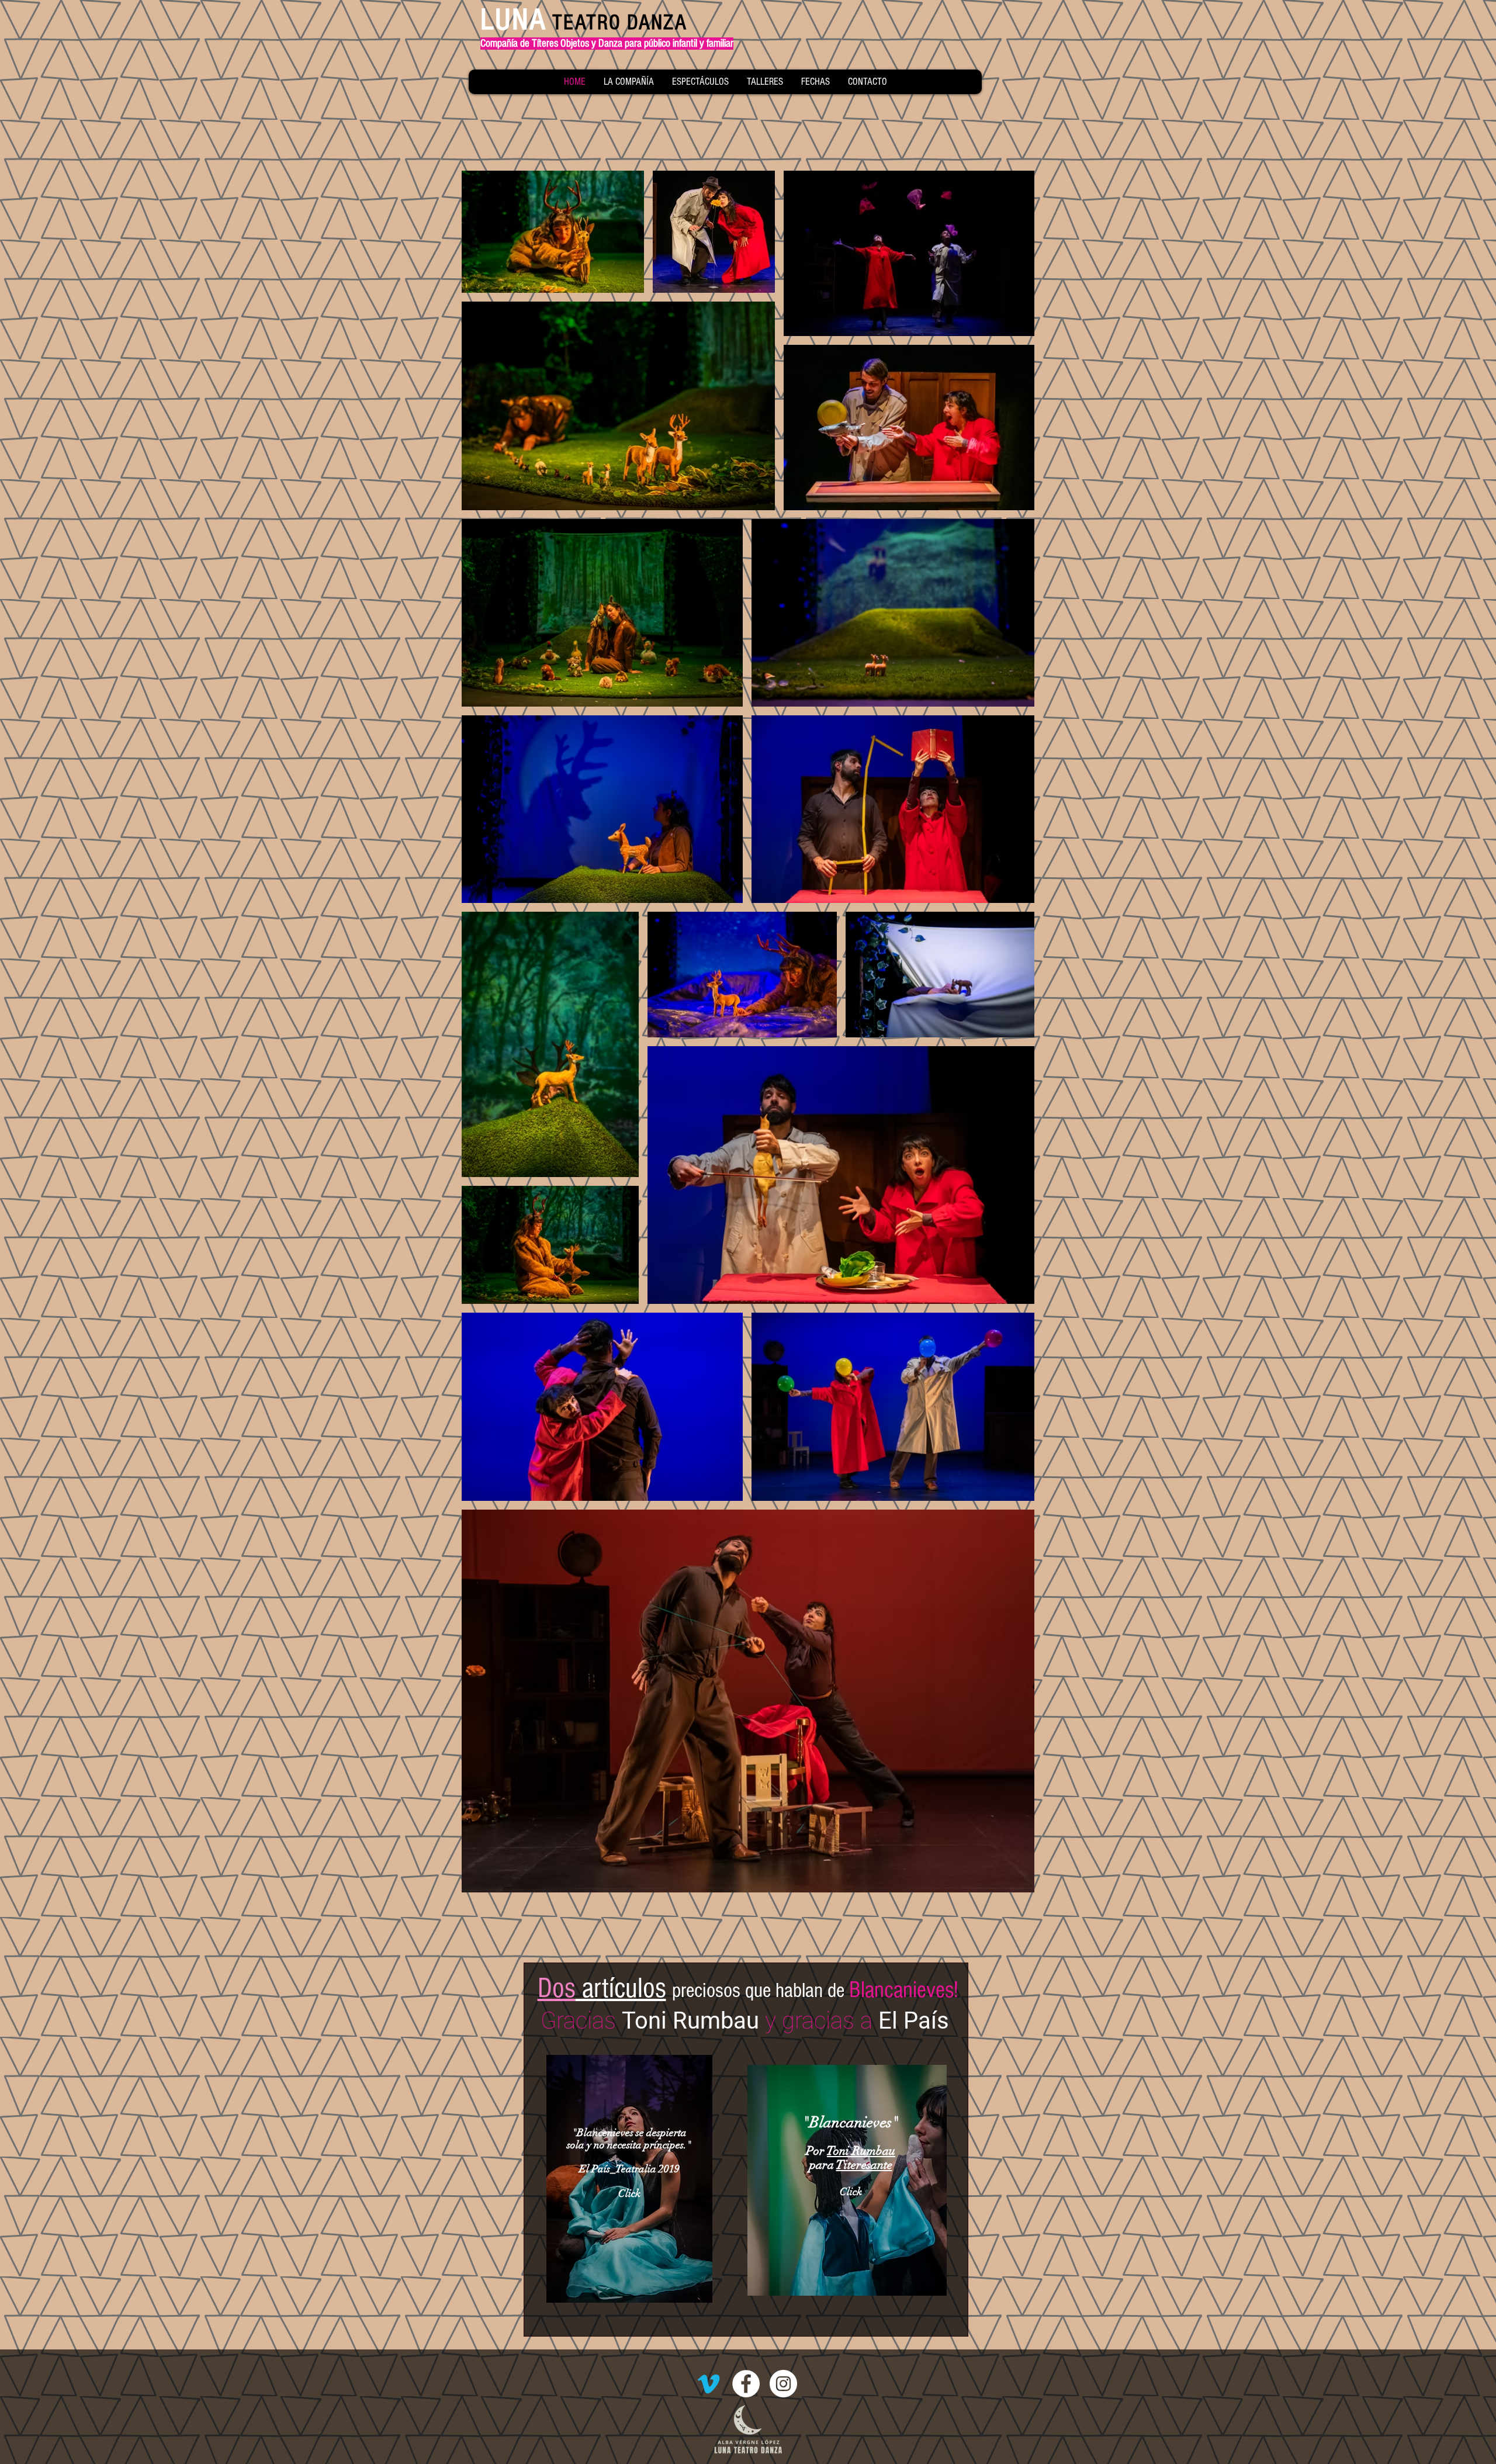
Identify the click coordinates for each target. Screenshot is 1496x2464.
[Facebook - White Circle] (746, 2384)
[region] (629, 2179)
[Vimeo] (709, 2384)
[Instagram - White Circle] (783, 2384)
